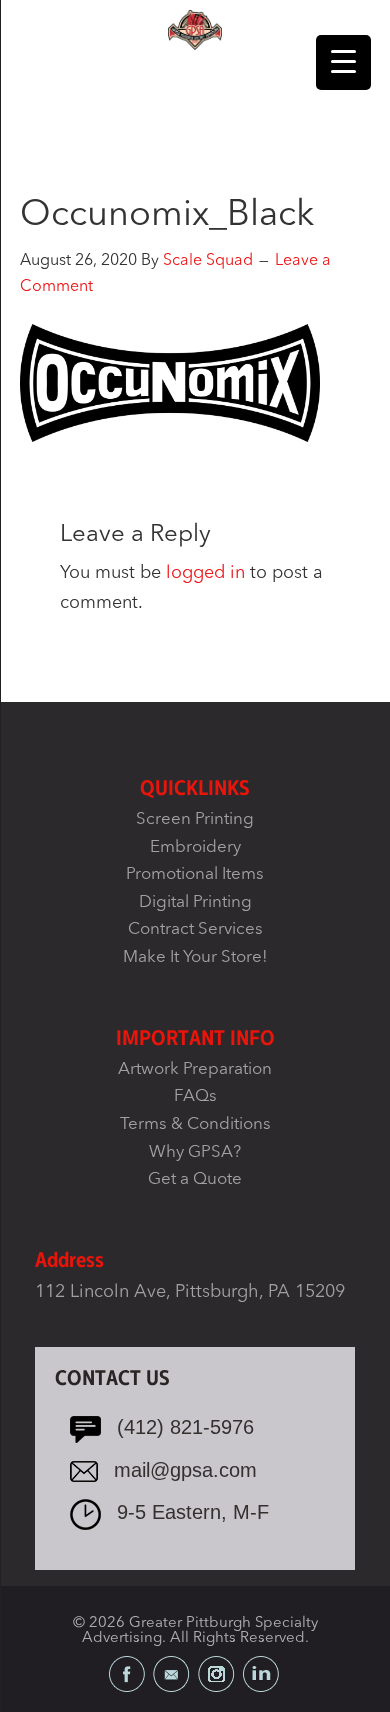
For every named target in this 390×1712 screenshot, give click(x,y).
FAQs (195, 1096)
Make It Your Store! (195, 957)
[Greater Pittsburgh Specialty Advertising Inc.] (195, 29)
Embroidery (195, 847)
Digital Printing (195, 902)
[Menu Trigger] (343, 62)
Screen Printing (195, 819)
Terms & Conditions (195, 1124)
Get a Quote (195, 1179)
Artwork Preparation (195, 1069)
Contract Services (195, 929)
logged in (205, 573)
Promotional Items (195, 874)
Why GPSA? (195, 1152)
